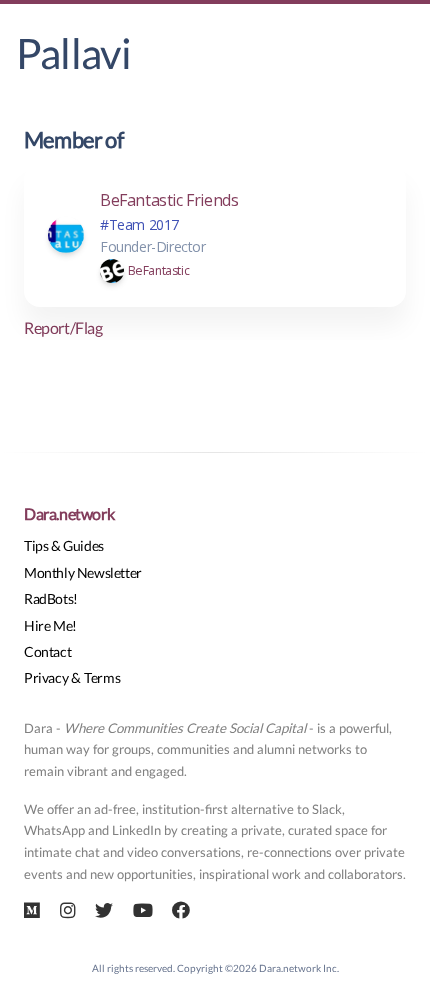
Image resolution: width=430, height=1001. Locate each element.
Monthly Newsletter (83, 572)
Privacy (46, 677)
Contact (47, 651)
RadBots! (51, 598)
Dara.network (69, 513)
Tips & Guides (64, 545)
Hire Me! (50, 625)
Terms (102, 677)
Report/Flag (63, 327)
